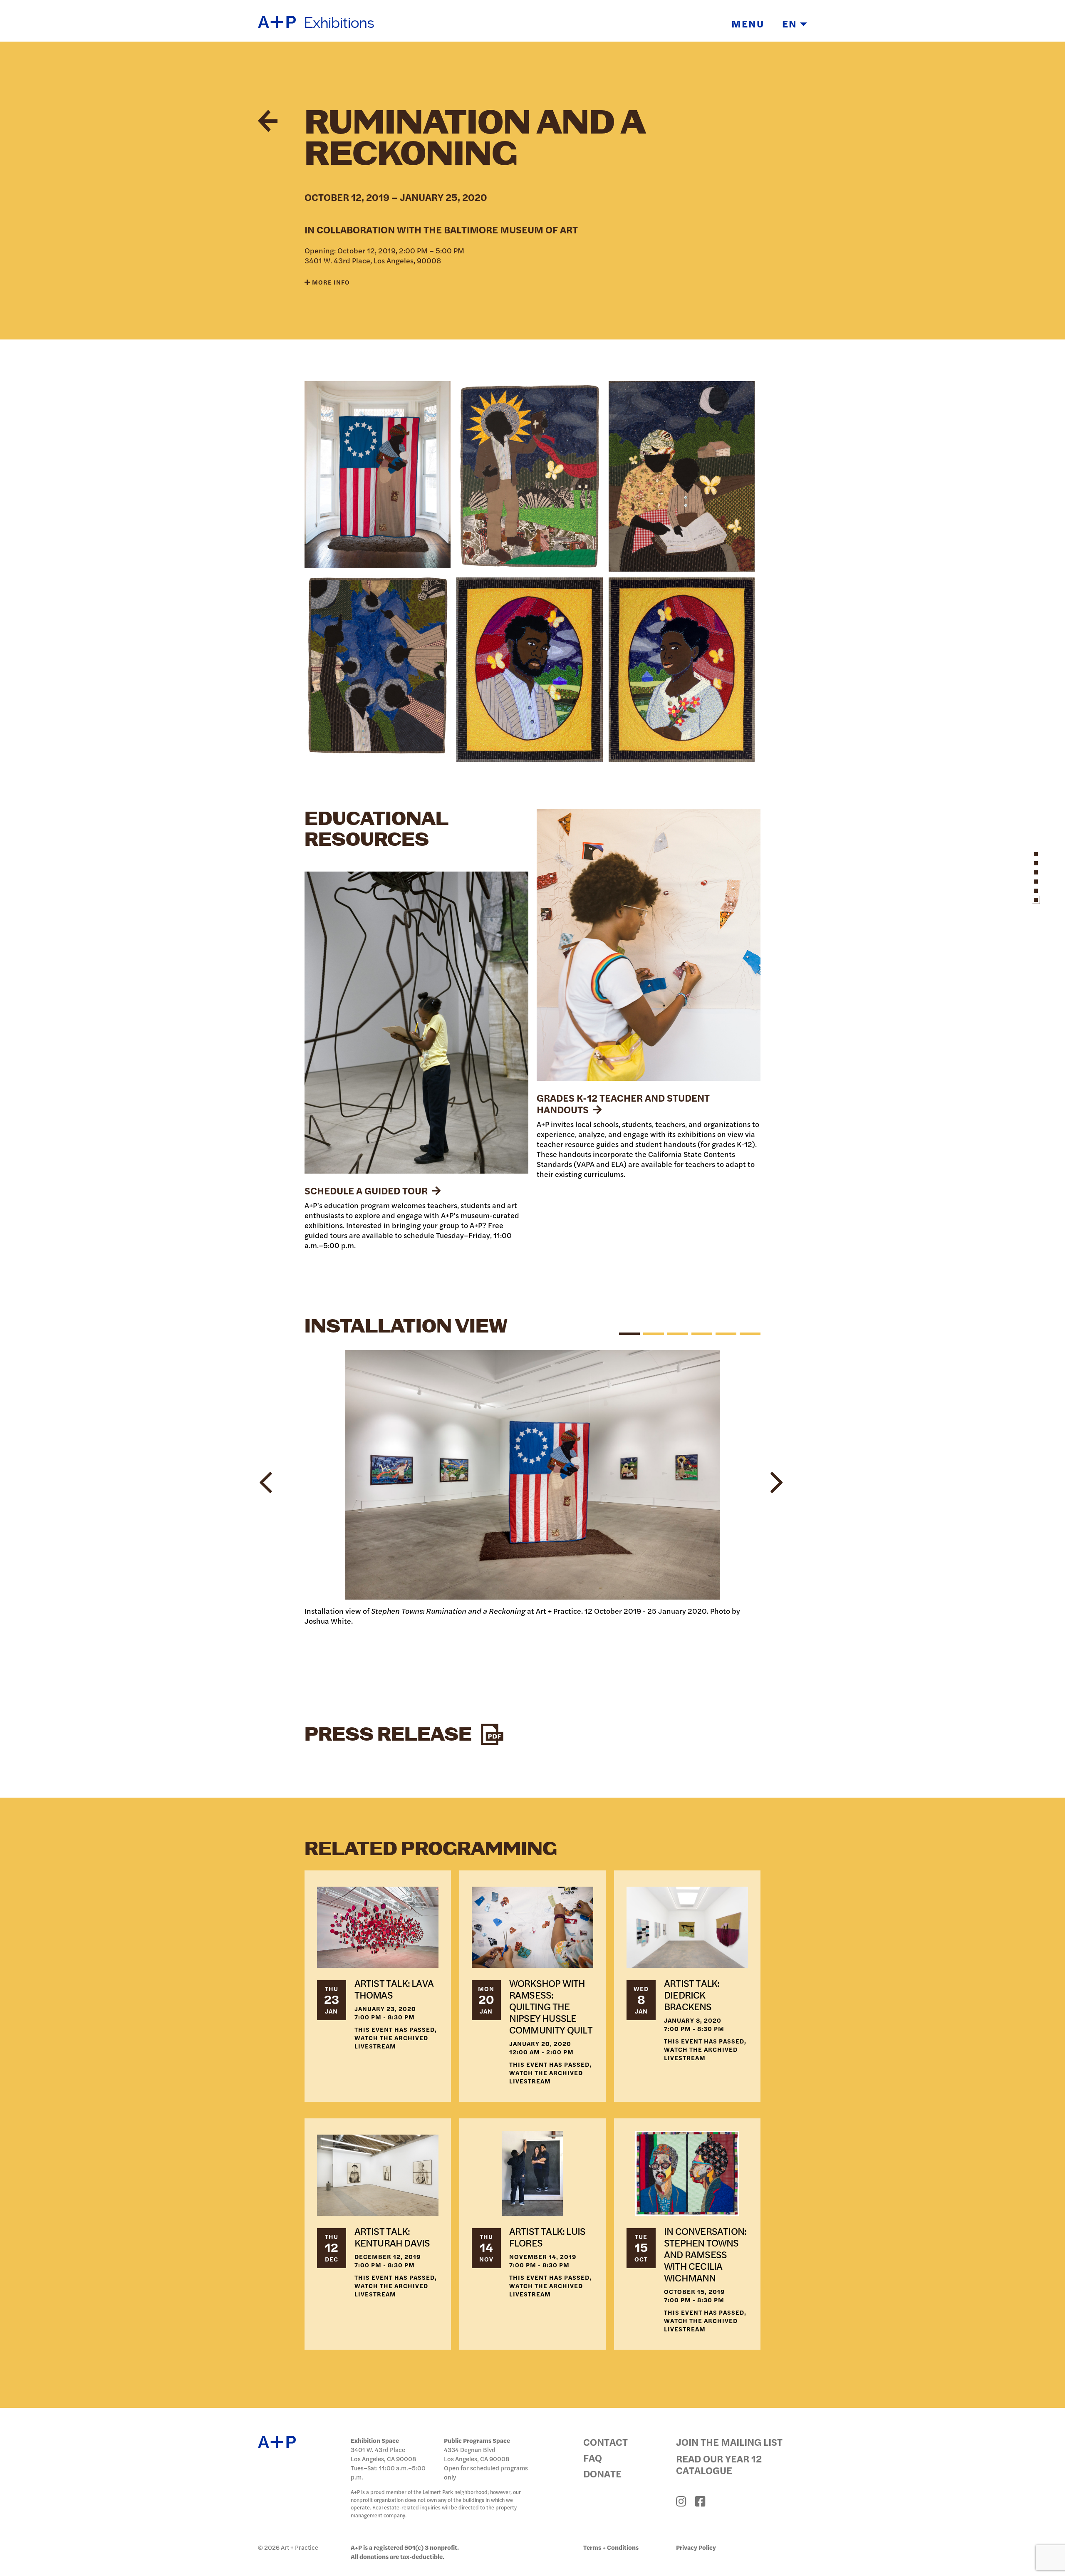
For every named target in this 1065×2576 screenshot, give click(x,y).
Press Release (390, 1735)
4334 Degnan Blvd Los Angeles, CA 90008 (477, 2454)
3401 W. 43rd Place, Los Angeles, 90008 (373, 260)
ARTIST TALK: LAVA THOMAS (394, 1989)
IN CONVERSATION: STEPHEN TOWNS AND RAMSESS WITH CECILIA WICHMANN (705, 2254)
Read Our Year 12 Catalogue (719, 2464)
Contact (606, 2442)
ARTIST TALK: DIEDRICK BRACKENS (692, 1994)
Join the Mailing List (729, 2442)
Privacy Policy (696, 2547)
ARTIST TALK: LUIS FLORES (547, 2237)
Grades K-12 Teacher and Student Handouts (623, 1103)
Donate (602, 2473)
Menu (748, 23)
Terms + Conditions (611, 2547)
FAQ (593, 2457)
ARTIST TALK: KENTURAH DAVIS (392, 2237)
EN (791, 23)
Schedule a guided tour (367, 1190)
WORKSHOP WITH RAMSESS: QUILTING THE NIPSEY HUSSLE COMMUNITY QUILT (551, 2006)
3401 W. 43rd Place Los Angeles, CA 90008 (383, 2454)
